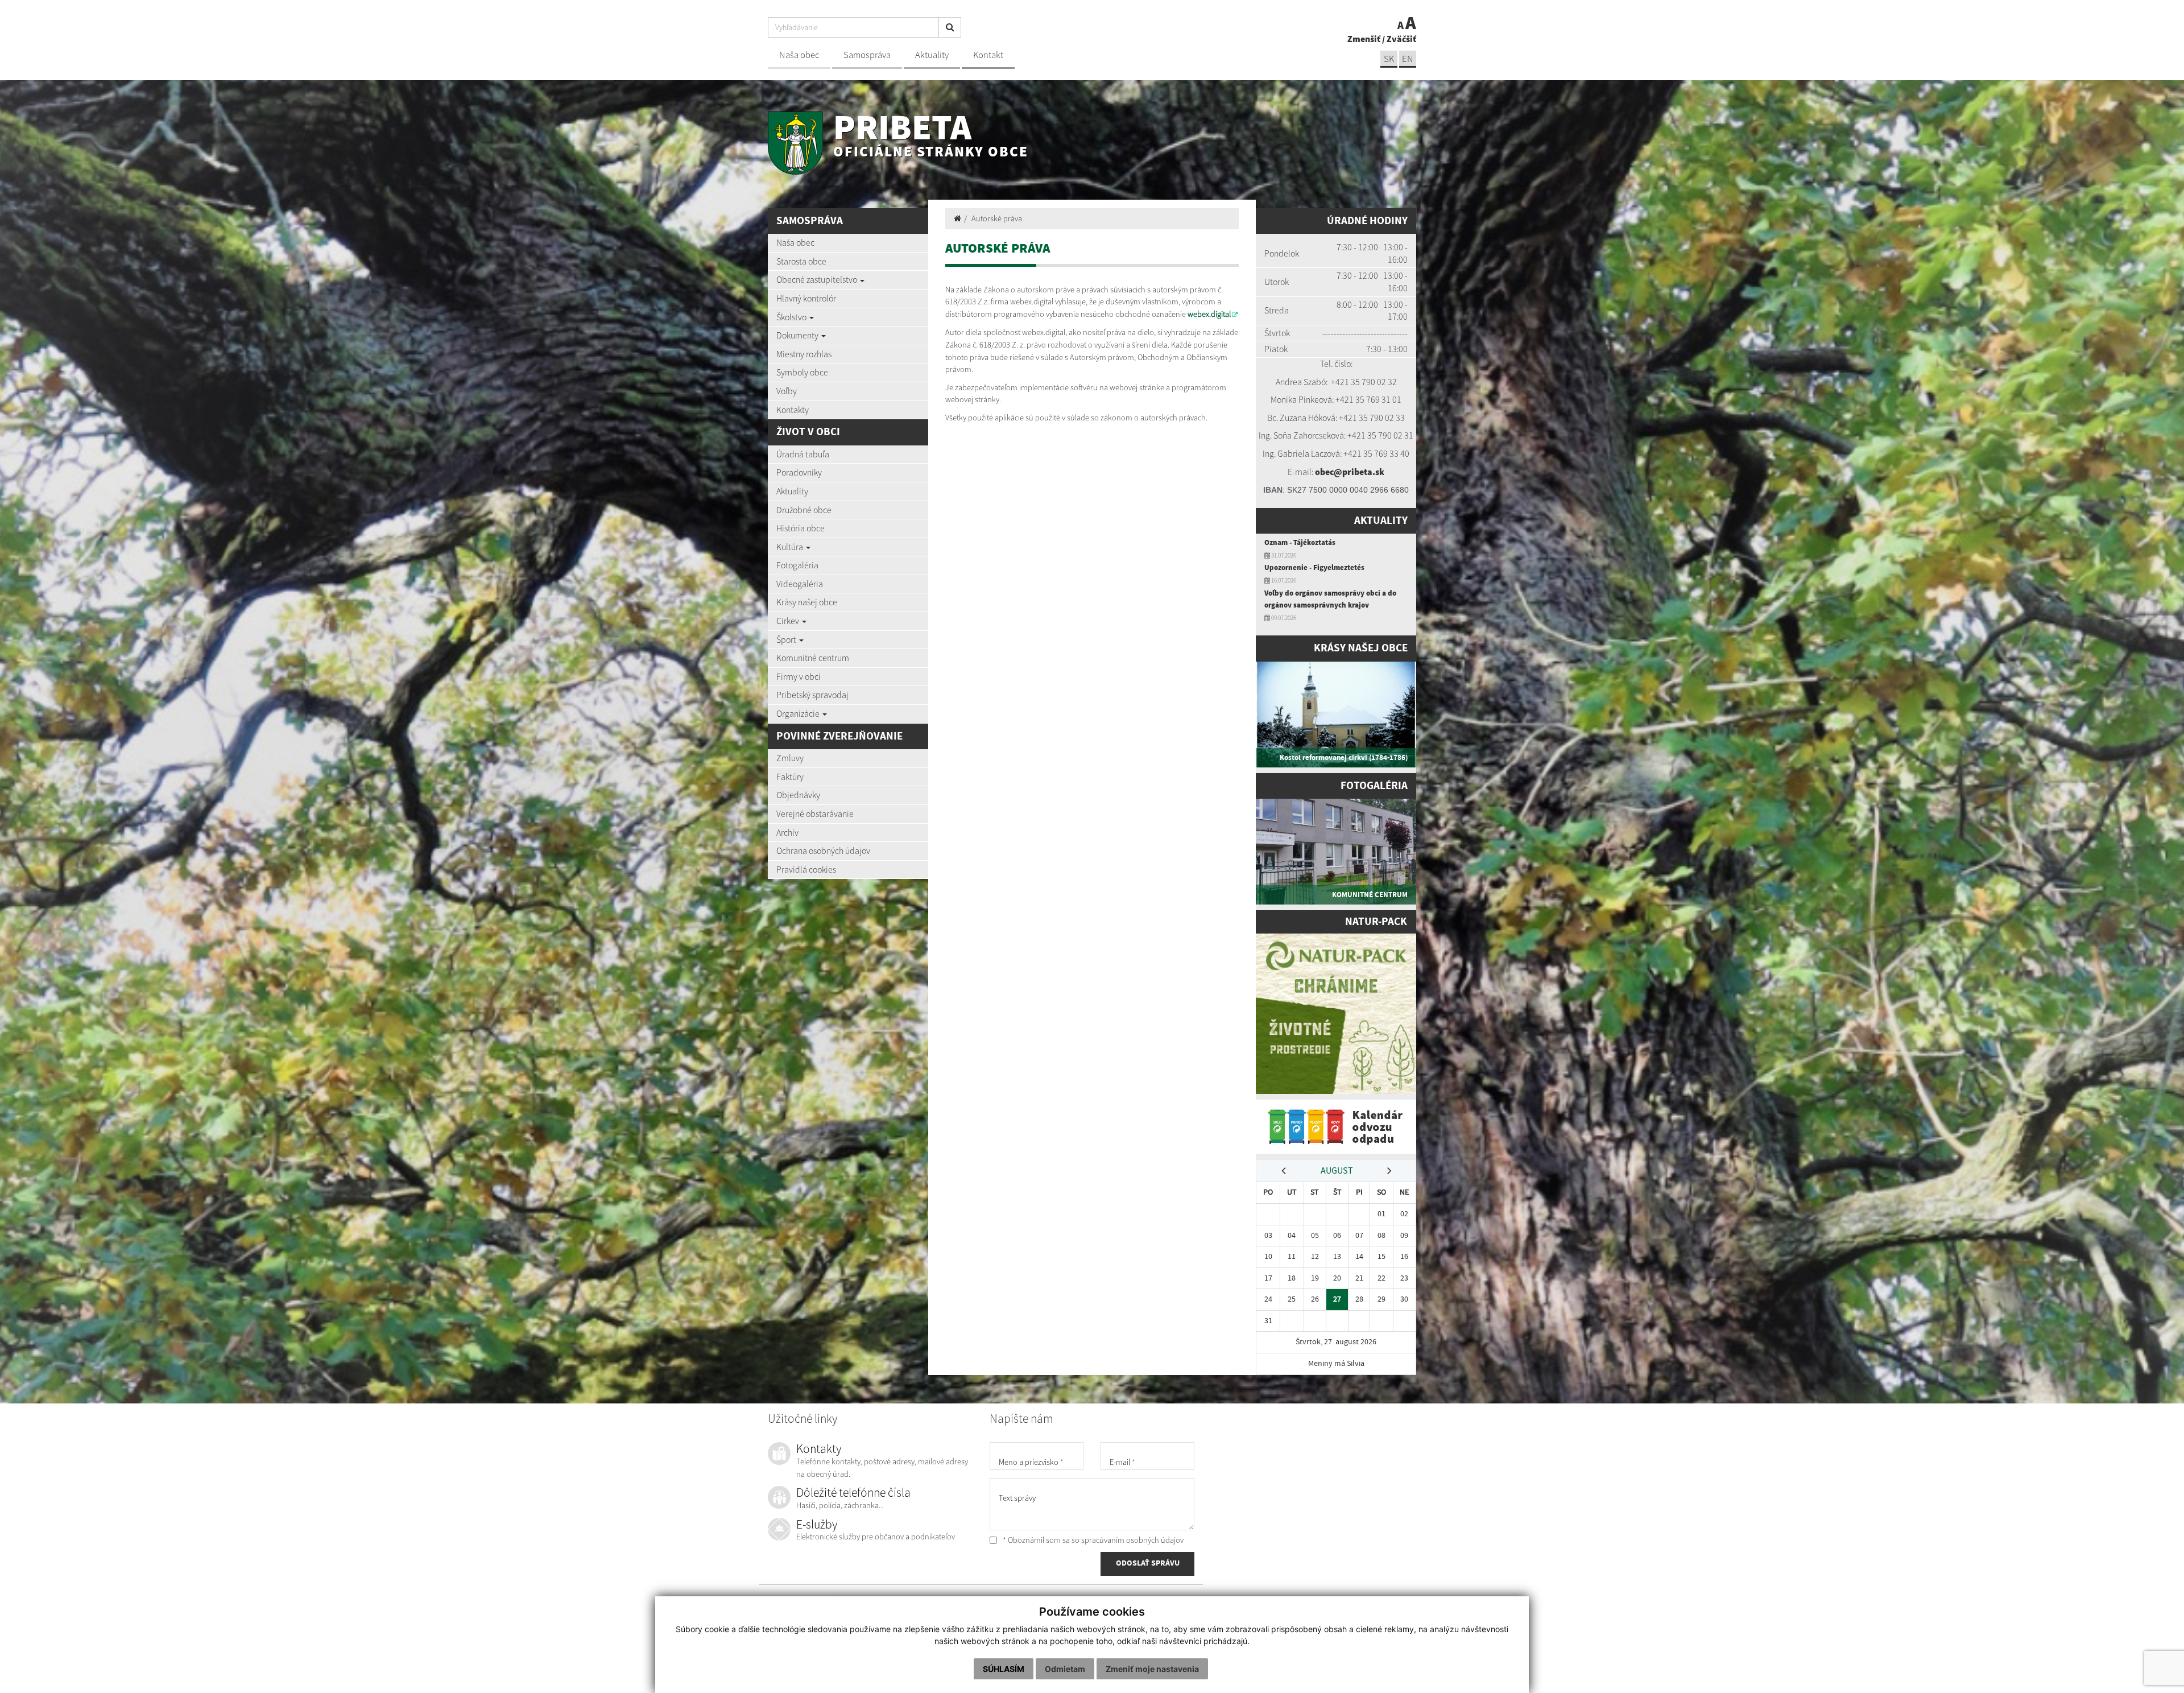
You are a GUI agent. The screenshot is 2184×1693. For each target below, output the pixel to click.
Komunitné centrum (813, 658)
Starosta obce (801, 261)
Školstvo (792, 317)
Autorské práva (997, 218)
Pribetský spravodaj (812, 695)
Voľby (787, 391)
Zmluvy (790, 758)
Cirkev (789, 621)
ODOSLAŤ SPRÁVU (1148, 1563)
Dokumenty (798, 335)
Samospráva (867, 55)
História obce (801, 528)
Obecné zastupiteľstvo (818, 279)
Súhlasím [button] (1004, 1669)
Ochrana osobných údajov (823, 850)
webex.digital (1209, 314)
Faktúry (790, 777)
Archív (787, 832)
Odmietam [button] (1065, 1669)
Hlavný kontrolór (806, 298)
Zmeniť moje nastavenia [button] (1152, 1669)
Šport (787, 639)
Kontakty (793, 410)
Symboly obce (802, 372)
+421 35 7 (1349, 382)
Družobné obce (804, 510)
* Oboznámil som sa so (1092, 1540)
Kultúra (791, 547)
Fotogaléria (797, 565)
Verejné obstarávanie (815, 814)
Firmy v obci (799, 676)
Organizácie (799, 713)
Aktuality (932, 55)
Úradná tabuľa (803, 454)
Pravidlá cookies (806, 869)
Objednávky (798, 795)
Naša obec (799, 55)
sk (1389, 59)
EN (1408, 59)
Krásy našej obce (807, 602)
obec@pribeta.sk (1350, 472)
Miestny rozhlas (804, 354)
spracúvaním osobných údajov (1132, 1540)
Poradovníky (799, 472)
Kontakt (988, 55)
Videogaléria (800, 584)
